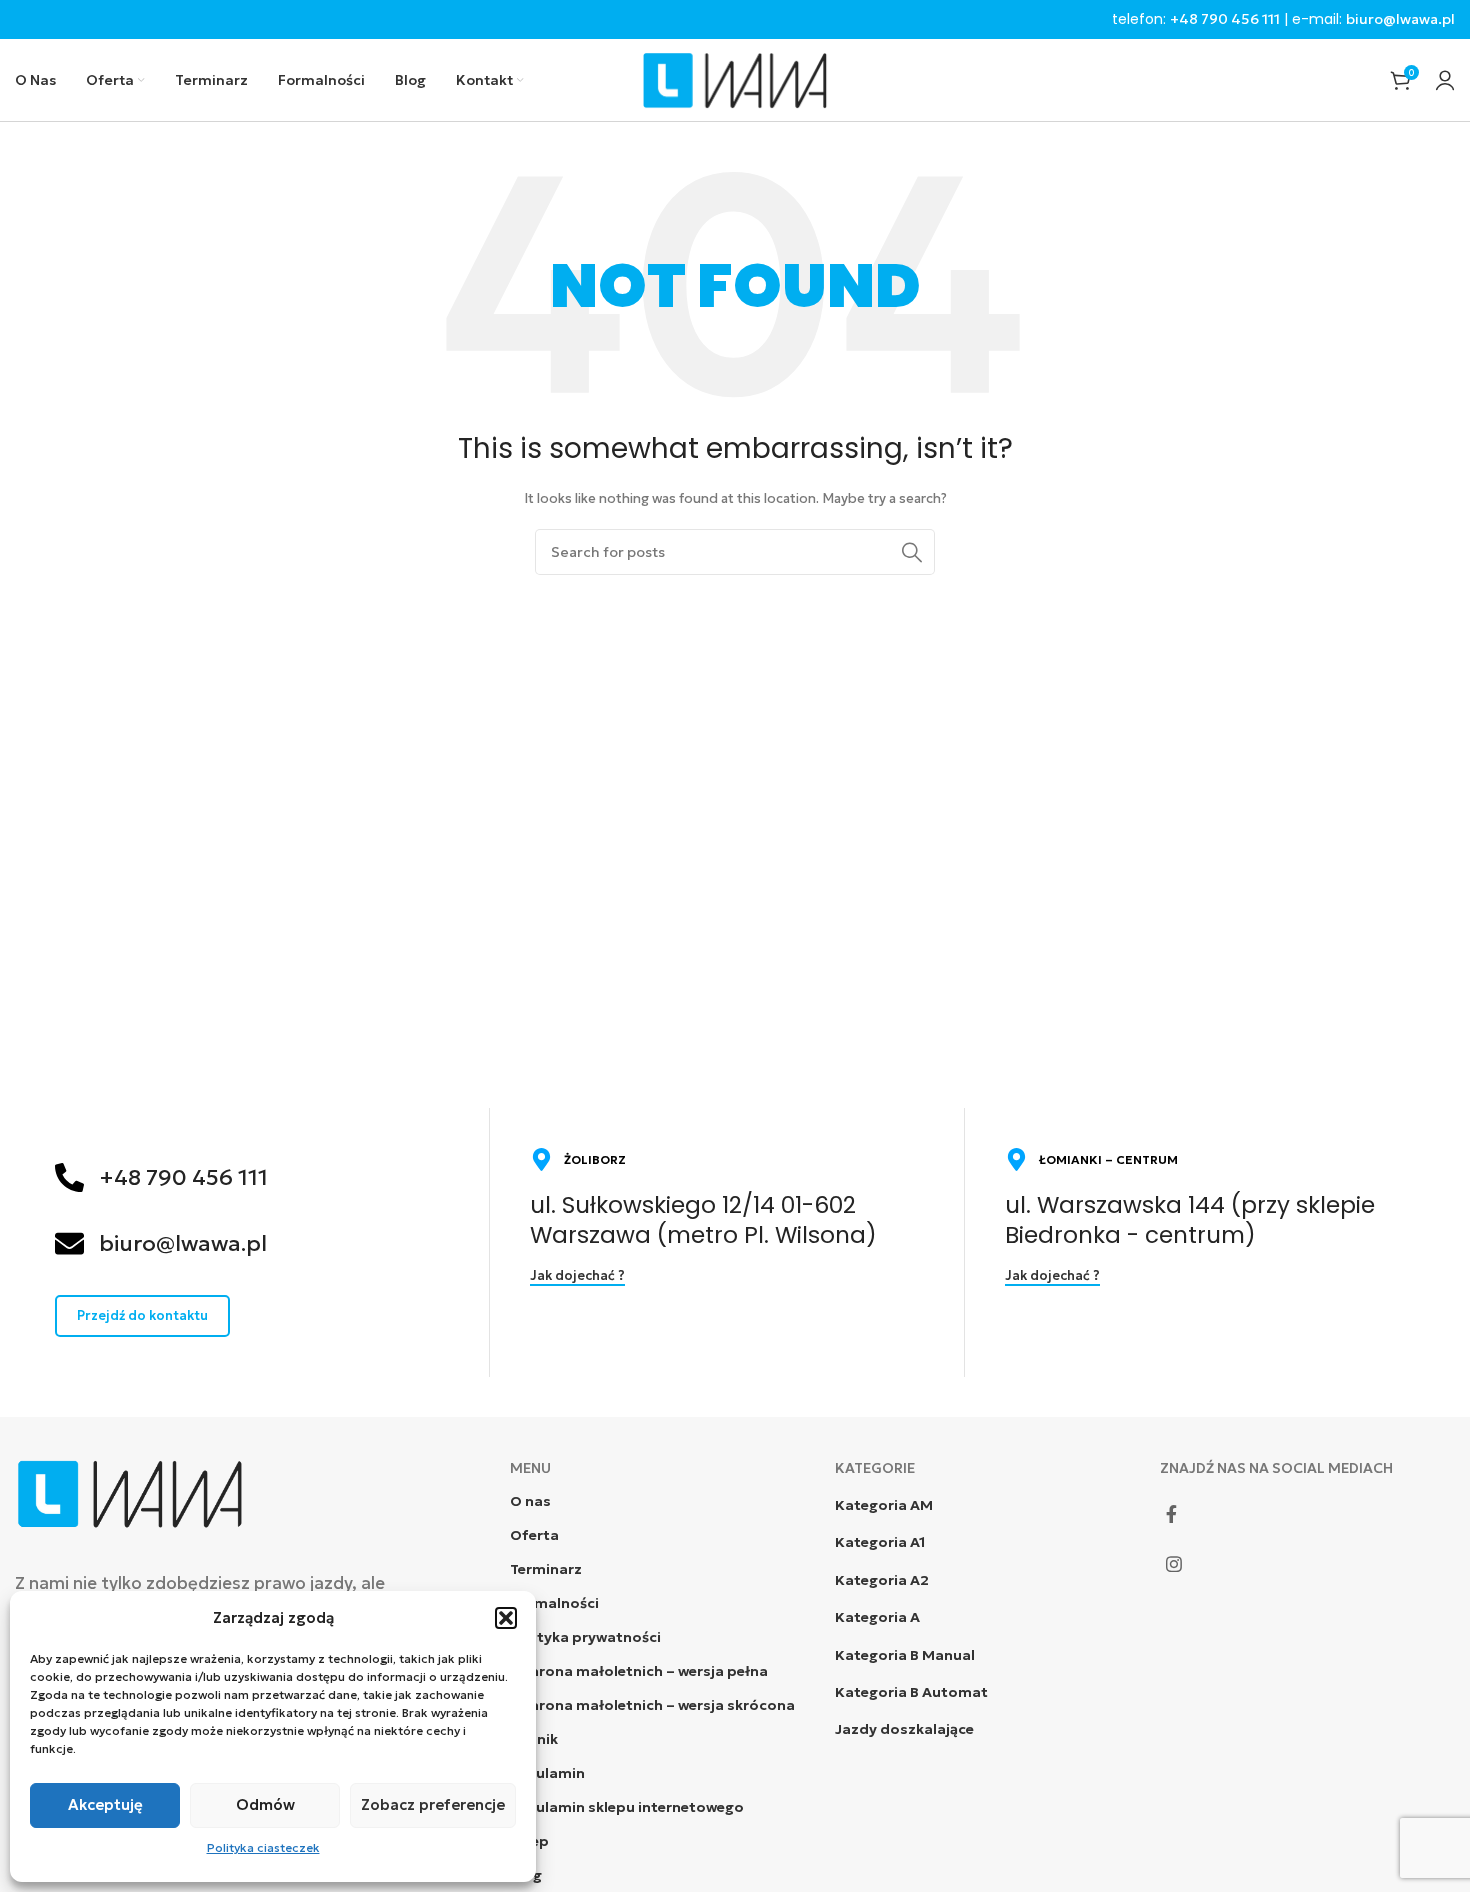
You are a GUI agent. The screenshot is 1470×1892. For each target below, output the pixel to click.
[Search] (912, 552)
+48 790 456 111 (1225, 19)
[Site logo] (735, 78)
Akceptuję (105, 1804)
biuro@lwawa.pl (1400, 19)
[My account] (1445, 80)
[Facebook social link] (1171, 1514)
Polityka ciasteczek (263, 1847)
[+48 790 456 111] (69, 1177)
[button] (506, 1618)
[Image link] (130, 1491)
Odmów (265, 1804)
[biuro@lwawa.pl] (69, 1243)
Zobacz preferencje (433, 1804)
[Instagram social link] (1174, 1564)
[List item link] (982, 1505)
